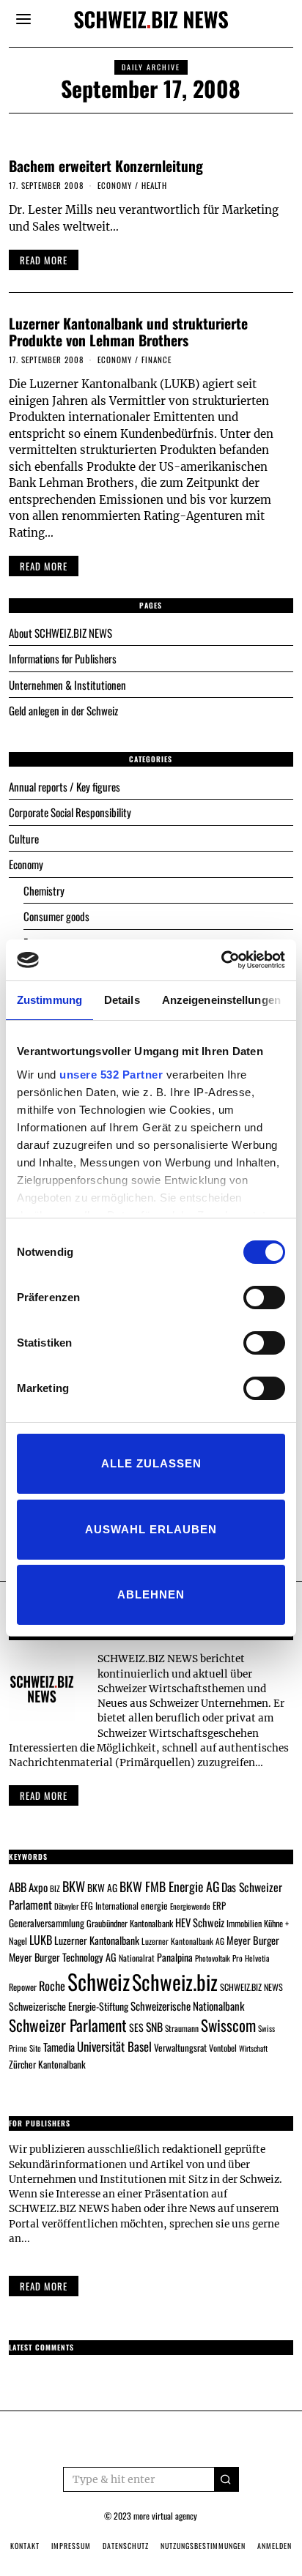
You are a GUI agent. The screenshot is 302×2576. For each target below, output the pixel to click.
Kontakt (25, 2546)
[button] (226, 2479)
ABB (18, 1887)
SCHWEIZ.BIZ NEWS (251, 1987)
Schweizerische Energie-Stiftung (69, 2006)
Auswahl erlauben (151, 1529)
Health (154, 185)
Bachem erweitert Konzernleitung (106, 166)
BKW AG (102, 1888)
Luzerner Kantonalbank (97, 1940)
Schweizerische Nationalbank (187, 2006)
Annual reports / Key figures (65, 786)
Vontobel (223, 2048)
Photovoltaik (213, 1958)
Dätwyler (66, 1906)
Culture (24, 838)
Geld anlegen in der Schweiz (63, 710)
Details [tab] (122, 1000)
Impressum (71, 2546)
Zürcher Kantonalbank (47, 2064)
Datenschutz (126, 2546)
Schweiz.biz (175, 1981)
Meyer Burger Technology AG (63, 1957)
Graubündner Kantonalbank (130, 1923)
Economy (115, 185)
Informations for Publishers (63, 658)
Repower (23, 1987)
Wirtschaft (253, 2048)
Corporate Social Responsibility (70, 812)
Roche (52, 1986)
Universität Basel (114, 2046)
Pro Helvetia (251, 1958)
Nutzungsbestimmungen (203, 2546)
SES (136, 2027)
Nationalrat (137, 1958)
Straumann (182, 2028)
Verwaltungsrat (180, 2047)
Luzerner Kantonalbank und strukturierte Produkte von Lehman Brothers (128, 332)
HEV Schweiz (200, 1922)
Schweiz (99, 1981)
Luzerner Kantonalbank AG (183, 1941)
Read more (44, 1795)
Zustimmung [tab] (49, 1000)
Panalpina (175, 1957)
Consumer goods (56, 916)
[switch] (264, 1298)
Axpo (38, 1887)
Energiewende (190, 1906)
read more (44, 260)
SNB (154, 2027)
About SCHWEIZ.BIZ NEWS (60, 633)
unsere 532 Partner (111, 1075)
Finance (156, 360)
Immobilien (244, 1923)
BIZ (55, 1888)
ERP (219, 1906)
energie (154, 1905)
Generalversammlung (47, 1923)
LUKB (41, 1940)
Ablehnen (151, 1594)
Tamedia (59, 2047)
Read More (44, 2286)
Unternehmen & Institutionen (67, 685)
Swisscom (228, 2025)
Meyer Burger (253, 1940)
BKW (74, 1886)
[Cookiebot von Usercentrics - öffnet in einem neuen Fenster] (221, 960)
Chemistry (44, 890)
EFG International (110, 1906)
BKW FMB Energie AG (169, 1886)
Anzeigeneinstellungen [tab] (221, 1000)
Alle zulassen (151, 1463)
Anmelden (275, 2546)
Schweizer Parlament (68, 2025)
